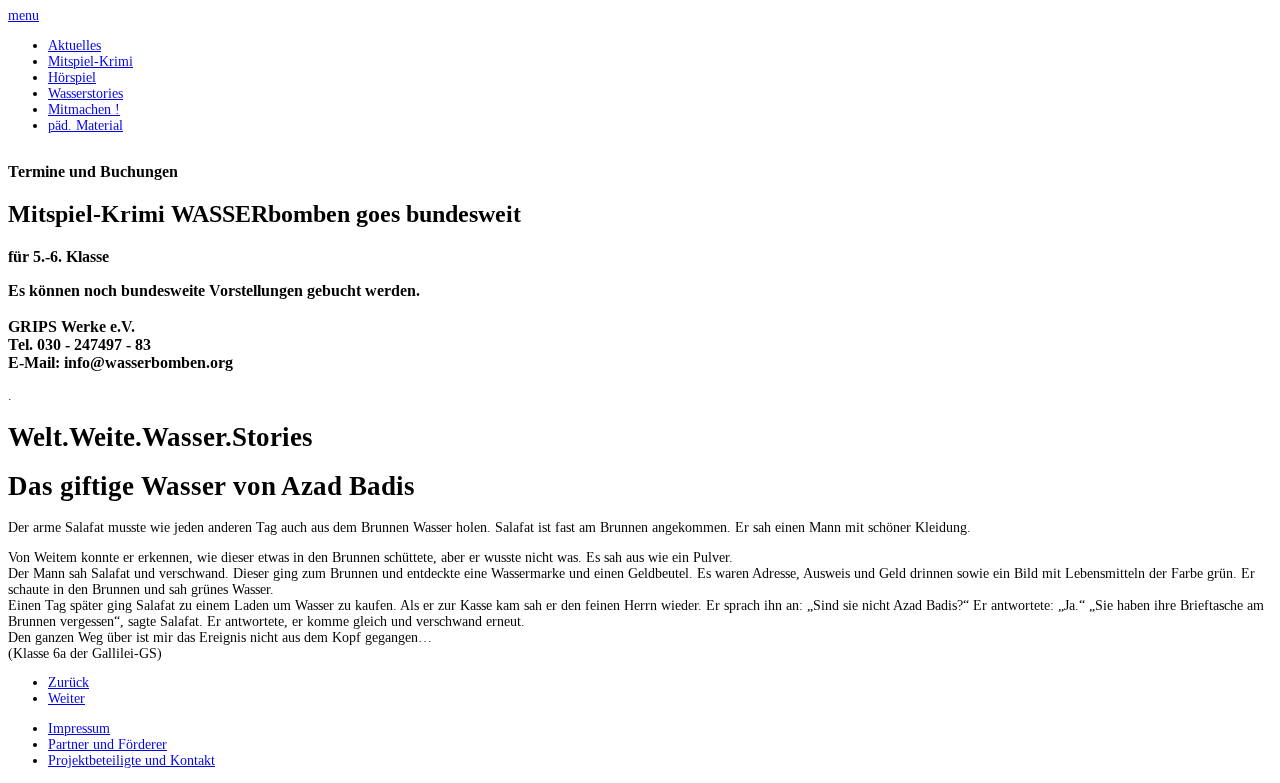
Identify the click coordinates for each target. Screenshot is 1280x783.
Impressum (79, 728)
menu (23, 15)
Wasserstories (85, 93)
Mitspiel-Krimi (90, 61)
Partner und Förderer (107, 744)
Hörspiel (72, 77)
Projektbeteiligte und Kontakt (131, 760)
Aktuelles (74, 45)
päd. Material (85, 125)
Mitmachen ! (84, 109)
